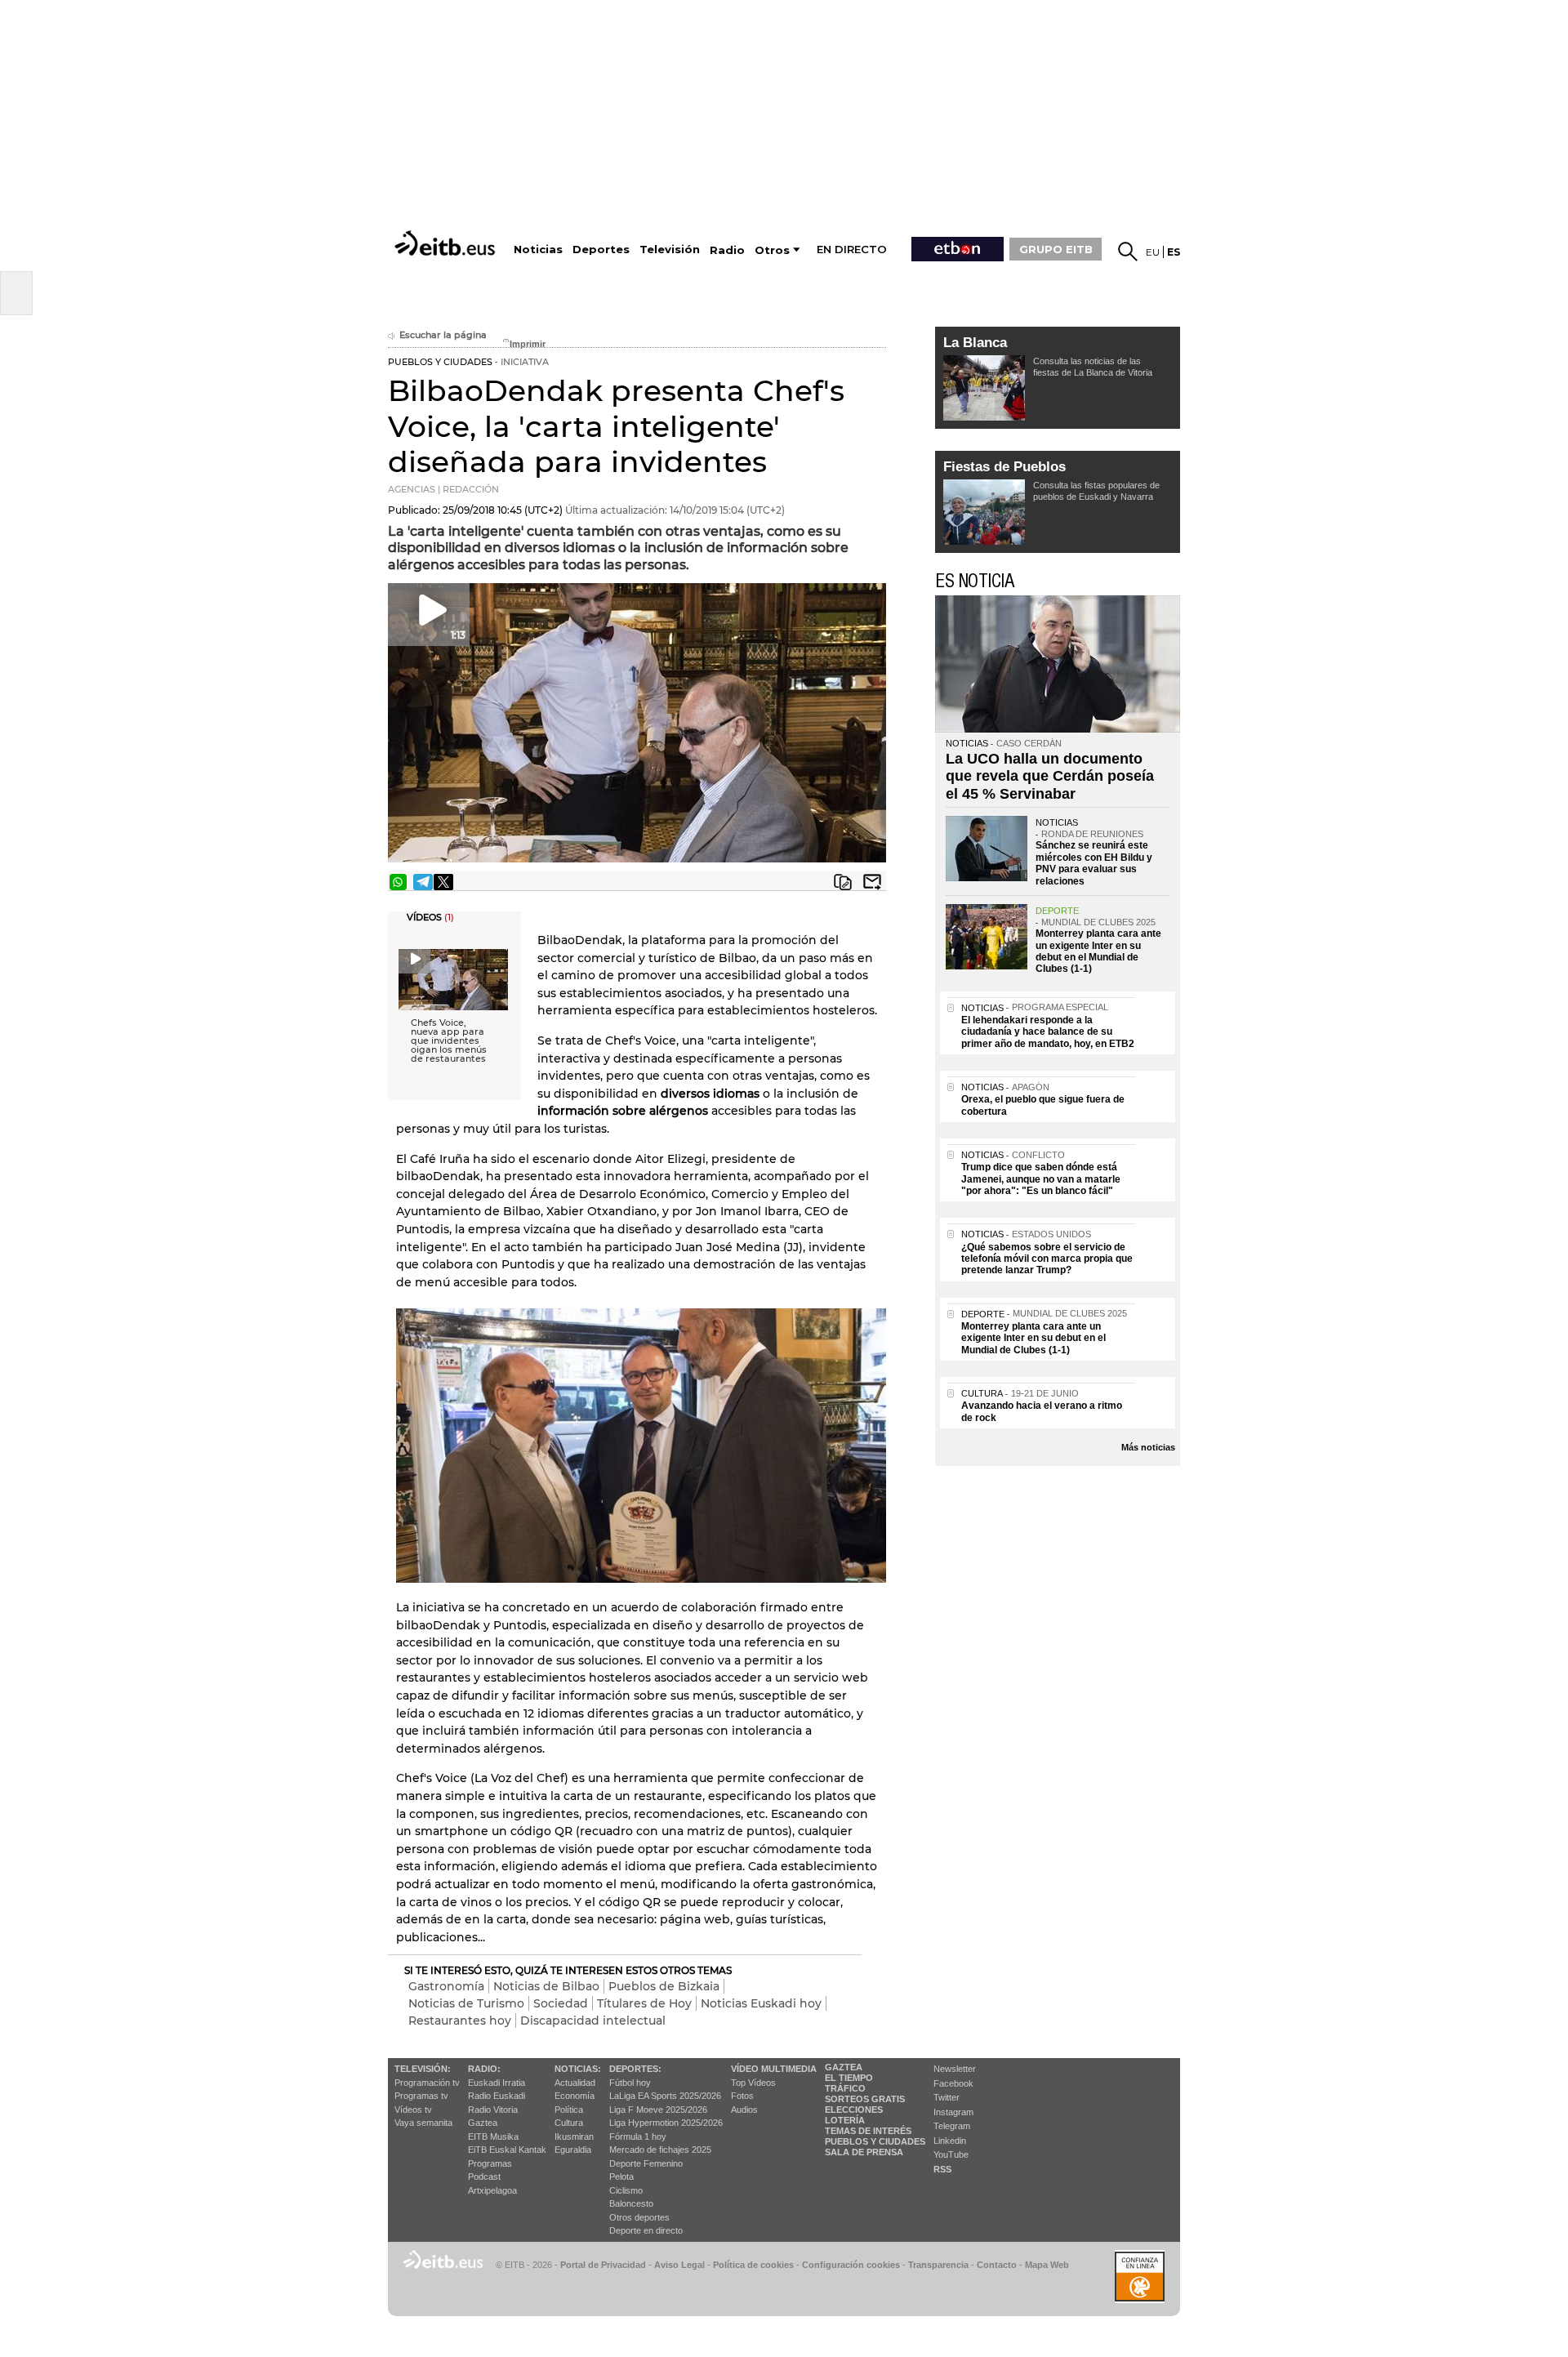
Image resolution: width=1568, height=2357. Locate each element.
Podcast (484, 2177)
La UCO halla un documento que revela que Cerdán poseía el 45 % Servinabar (1050, 776)
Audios (744, 2110)
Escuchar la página (443, 335)
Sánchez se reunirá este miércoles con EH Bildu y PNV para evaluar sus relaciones (1094, 863)
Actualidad (575, 2083)
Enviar (872, 882)
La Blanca (975, 343)
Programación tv (427, 2083)
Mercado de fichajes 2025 (660, 2150)
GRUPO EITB (1056, 249)
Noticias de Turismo (466, 2003)
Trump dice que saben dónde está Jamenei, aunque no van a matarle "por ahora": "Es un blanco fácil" (1041, 1179)
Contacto (997, 2265)
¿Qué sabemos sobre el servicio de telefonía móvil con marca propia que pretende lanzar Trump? (1047, 1259)
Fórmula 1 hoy (638, 2136)
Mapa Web (1047, 2265)
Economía (575, 2096)
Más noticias (1148, 1447)
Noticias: (578, 2069)
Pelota (621, 2177)
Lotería (845, 2120)
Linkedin (950, 2141)
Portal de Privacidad (603, 2265)
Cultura (569, 2123)
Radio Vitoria (493, 2110)
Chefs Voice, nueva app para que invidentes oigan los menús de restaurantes (449, 1041)
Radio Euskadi (497, 2096)
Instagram (953, 2112)
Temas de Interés (868, 2131)
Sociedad (561, 2003)
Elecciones (854, 2110)
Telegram (952, 2126)
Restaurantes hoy (460, 2021)
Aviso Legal (679, 2265)
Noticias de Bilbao (546, 1986)
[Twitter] (443, 882)
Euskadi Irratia (497, 2083)
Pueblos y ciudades (875, 2141)
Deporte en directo (646, 2230)
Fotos (742, 2096)
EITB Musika (493, 2136)
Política (569, 2110)
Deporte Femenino (646, 2163)
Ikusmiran (574, 2136)
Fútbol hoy (630, 2083)
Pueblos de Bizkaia (664, 1986)
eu (1153, 252)
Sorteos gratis (865, 2099)
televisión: (423, 2069)
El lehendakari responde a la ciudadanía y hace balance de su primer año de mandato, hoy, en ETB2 (1048, 1032)
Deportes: (635, 2069)
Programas (490, 2163)
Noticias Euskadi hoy (761, 2003)
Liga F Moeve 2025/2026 (658, 2110)
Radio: (484, 2069)
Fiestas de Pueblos (1004, 467)
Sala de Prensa (864, 2152)
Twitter (947, 2097)
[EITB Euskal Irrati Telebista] (447, 243)
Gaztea (483, 2123)
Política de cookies (753, 2265)
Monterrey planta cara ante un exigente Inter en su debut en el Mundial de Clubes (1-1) (1098, 951)
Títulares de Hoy (644, 2003)
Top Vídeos (753, 2083)
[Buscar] (1128, 252)
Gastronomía (446, 1986)
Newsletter (955, 2069)
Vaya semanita (423, 2123)
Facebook (953, 2083)
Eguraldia (573, 2150)
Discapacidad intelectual (593, 2021)
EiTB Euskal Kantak (507, 2150)
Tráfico (845, 2088)
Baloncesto (631, 2203)
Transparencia (938, 2265)
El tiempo (849, 2078)
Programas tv (421, 2096)
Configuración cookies (851, 2265)
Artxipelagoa (492, 2190)
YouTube (951, 2154)
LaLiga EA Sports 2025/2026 (665, 2096)
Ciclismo (626, 2190)
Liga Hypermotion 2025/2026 (666, 2123)
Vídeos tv (413, 2110)
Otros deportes (639, 2217)
